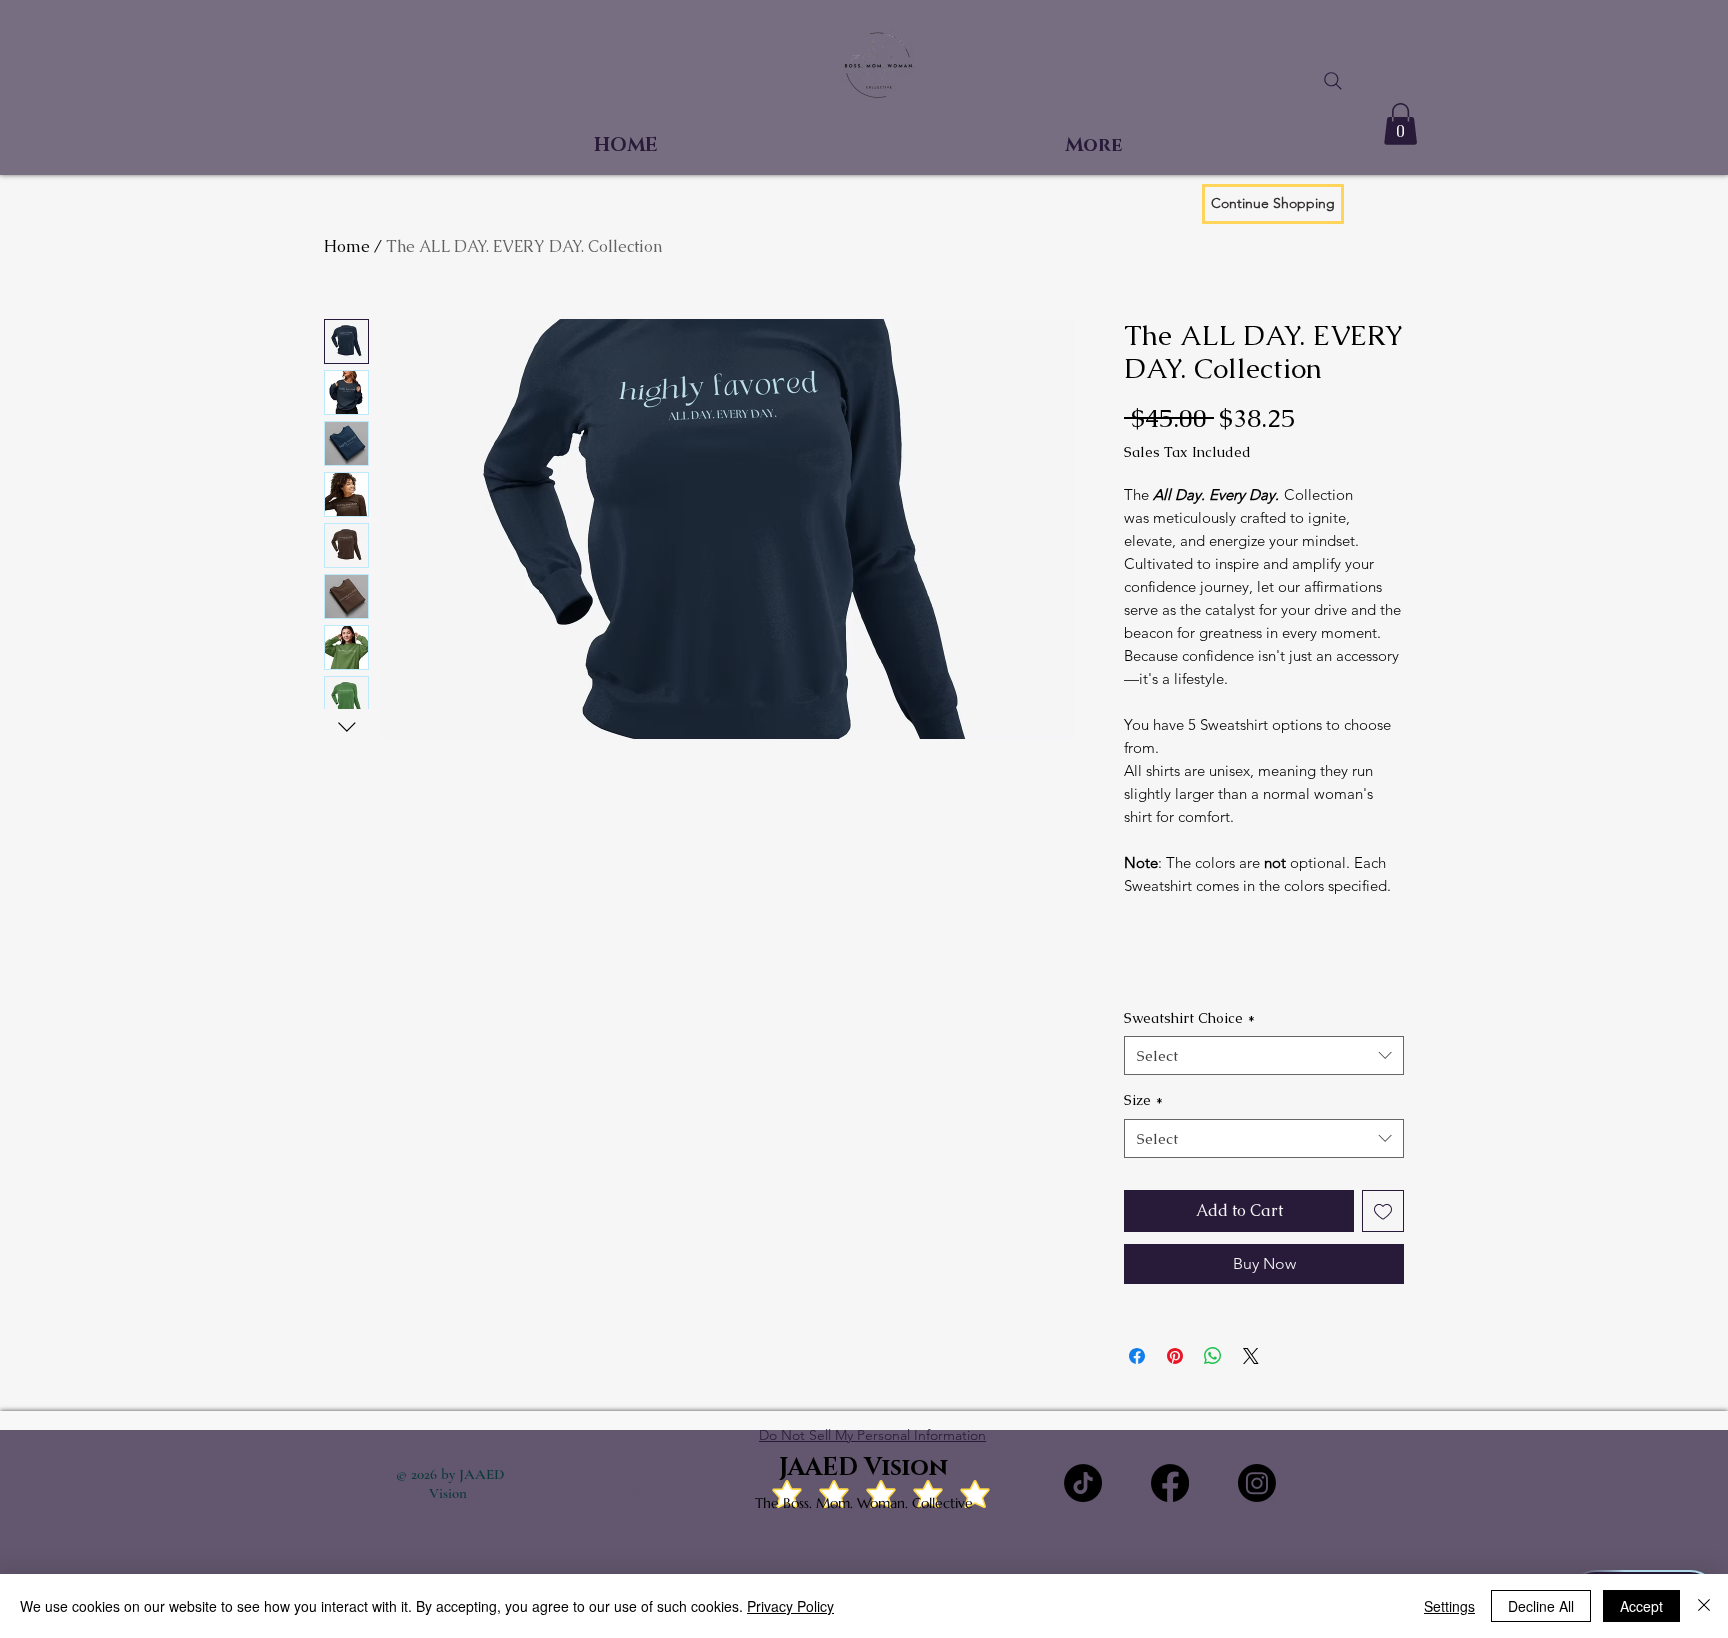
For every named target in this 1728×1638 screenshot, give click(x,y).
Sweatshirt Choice (1189, 1018)
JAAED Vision (863, 1468)
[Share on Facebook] (1137, 1356)
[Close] (1704, 1606)
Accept (1641, 1606)
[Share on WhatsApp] (1213, 1356)
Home (347, 246)
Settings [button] (1449, 1606)
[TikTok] (1083, 1483)
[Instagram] (1257, 1483)
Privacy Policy (790, 1606)
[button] (1400, 124)
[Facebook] (1170, 1483)
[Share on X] (1251, 1356)
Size (1143, 1100)
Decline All (1541, 1606)
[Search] (1333, 81)
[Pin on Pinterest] (1175, 1356)
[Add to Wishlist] (1383, 1211)
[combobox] (1264, 1055)
